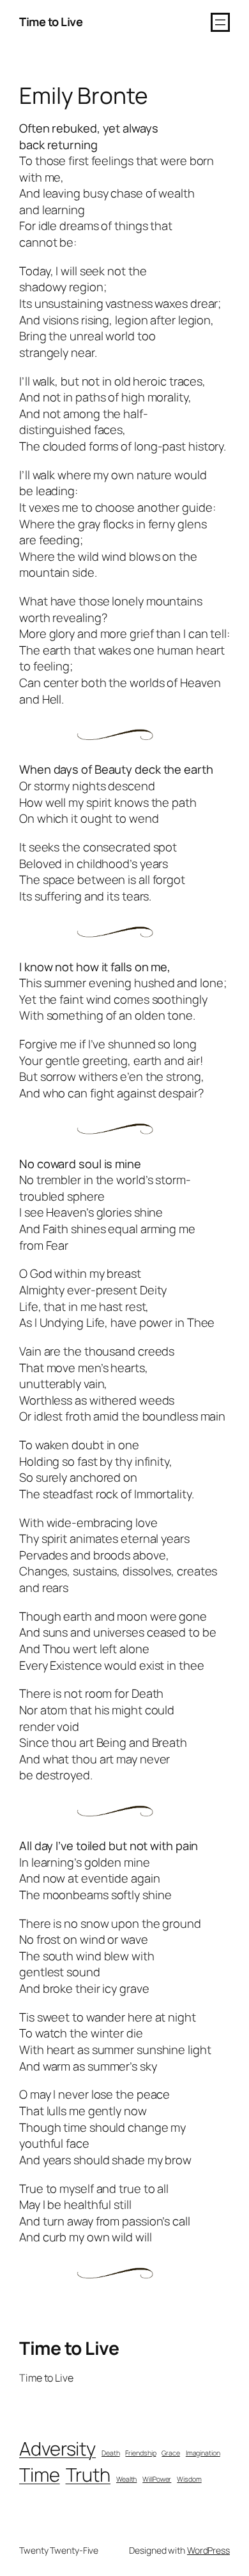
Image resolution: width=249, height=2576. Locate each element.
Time (40, 2475)
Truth (88, 2475)
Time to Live (51, 22)
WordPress (208, 2550)
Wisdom (189, 2479)
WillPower (157, 2479)
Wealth (126, 2479)
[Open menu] (220, 22)
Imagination (203, 2453)
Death (111, 2453)
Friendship (140, 2453)
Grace (171, 2453)
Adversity (57, 2449)
